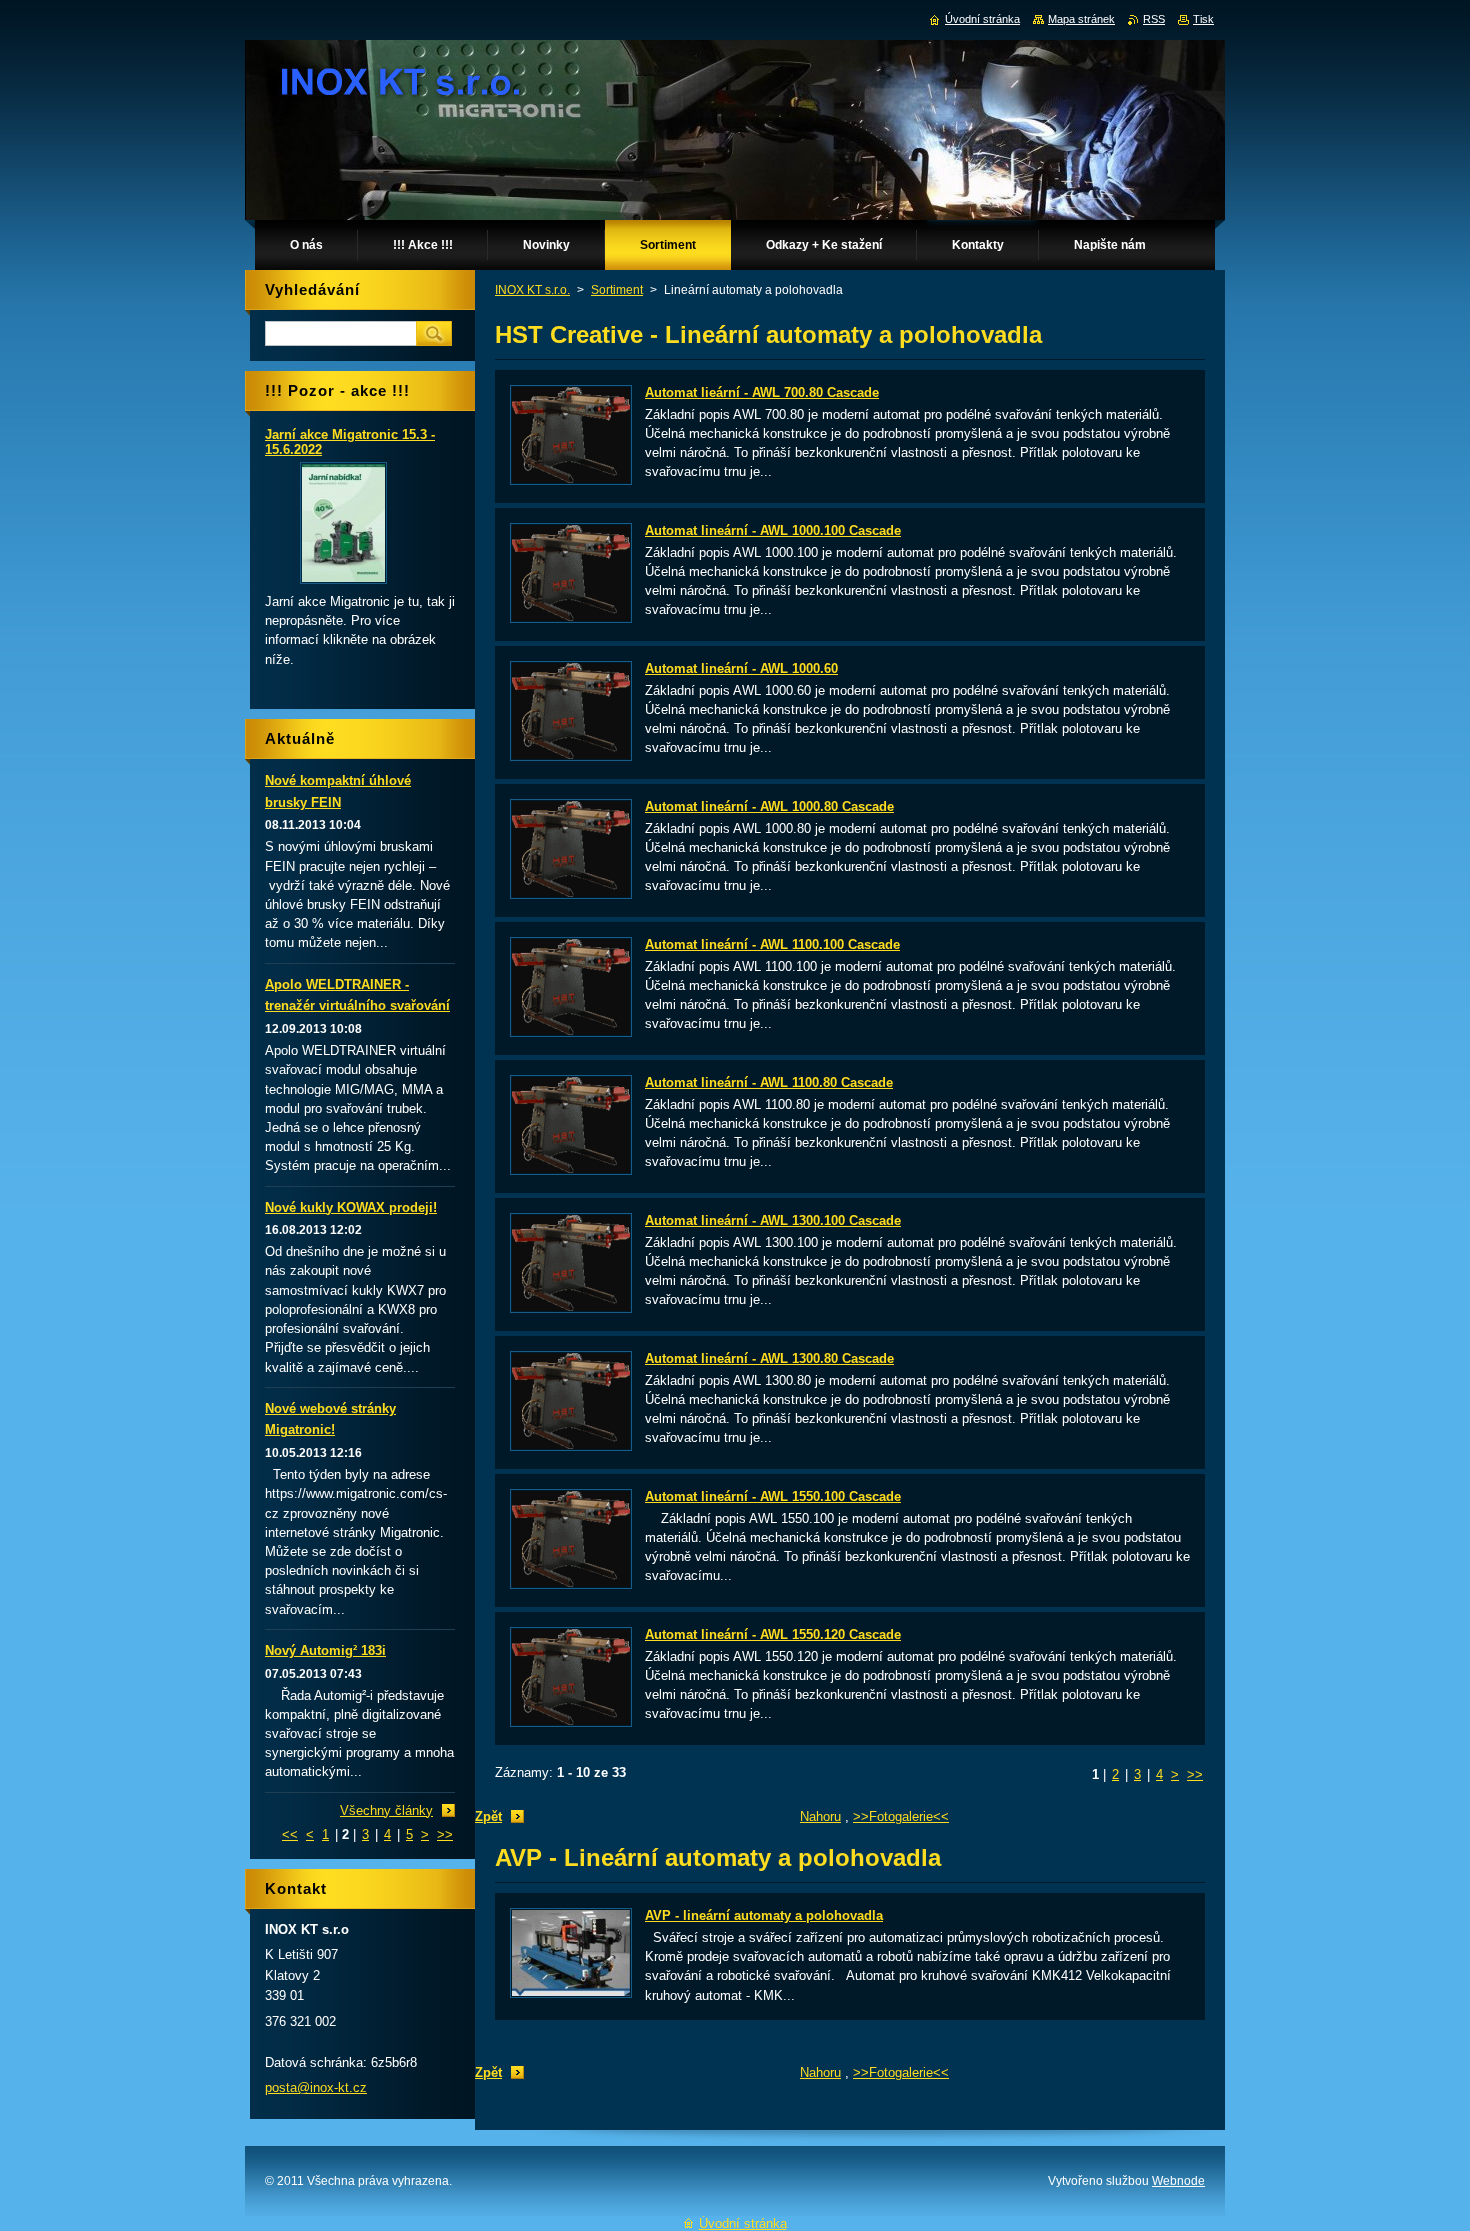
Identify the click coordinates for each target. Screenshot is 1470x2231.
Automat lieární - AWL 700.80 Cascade (762, 392)
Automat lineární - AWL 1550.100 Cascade (773, 1496)
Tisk (1203, 19)
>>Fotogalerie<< (901, 1816)
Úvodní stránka (982, 19)
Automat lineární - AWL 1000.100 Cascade (773, 530)
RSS (1154, 19)
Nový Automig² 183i (325, 1650)
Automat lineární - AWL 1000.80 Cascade (769, 806)
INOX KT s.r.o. (532, 290)
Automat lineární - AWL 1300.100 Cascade (773, 1220)
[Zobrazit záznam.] (571, 480)
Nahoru (820, 1816)
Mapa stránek (1081, 19)
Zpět (488, 1816)
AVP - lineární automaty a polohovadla (764, 1915)
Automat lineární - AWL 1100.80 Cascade (769, 1082)
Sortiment (617, 290)
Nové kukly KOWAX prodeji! (351, 1207)
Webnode (1178, 2181)
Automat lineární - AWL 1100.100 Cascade (772, 944)
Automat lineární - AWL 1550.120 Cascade (773, 1634)
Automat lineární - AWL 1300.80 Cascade (769, 1358)
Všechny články (386, 1810)
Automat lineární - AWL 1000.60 (741, 668)
